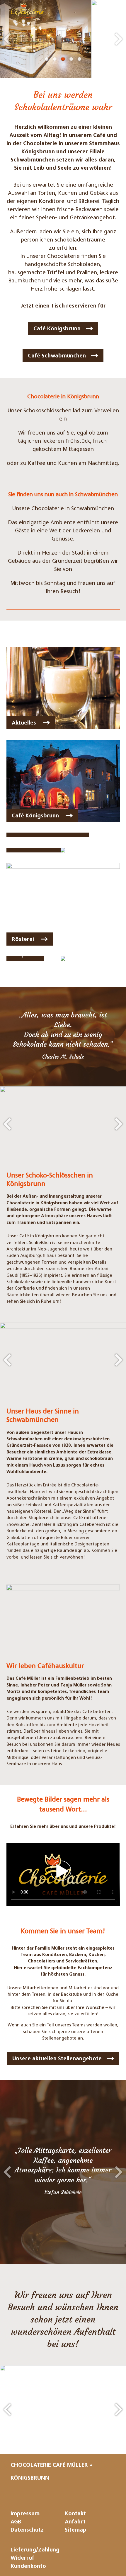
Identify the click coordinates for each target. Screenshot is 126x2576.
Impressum (25, 2514)
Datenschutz (27, 2531)
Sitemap (76, 2531)
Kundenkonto (28, 2567)
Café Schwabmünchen (57, 356)
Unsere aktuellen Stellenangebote (57, 2059)
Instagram (55, 2493)
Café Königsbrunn (57, 329)
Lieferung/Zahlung (35, 2550)
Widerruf (22, 2559)
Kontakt (75, 2514)
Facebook (76, 2493)
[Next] (119, 39)
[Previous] (7, 39)
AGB (16, 2522)
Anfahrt (75, 2522)
